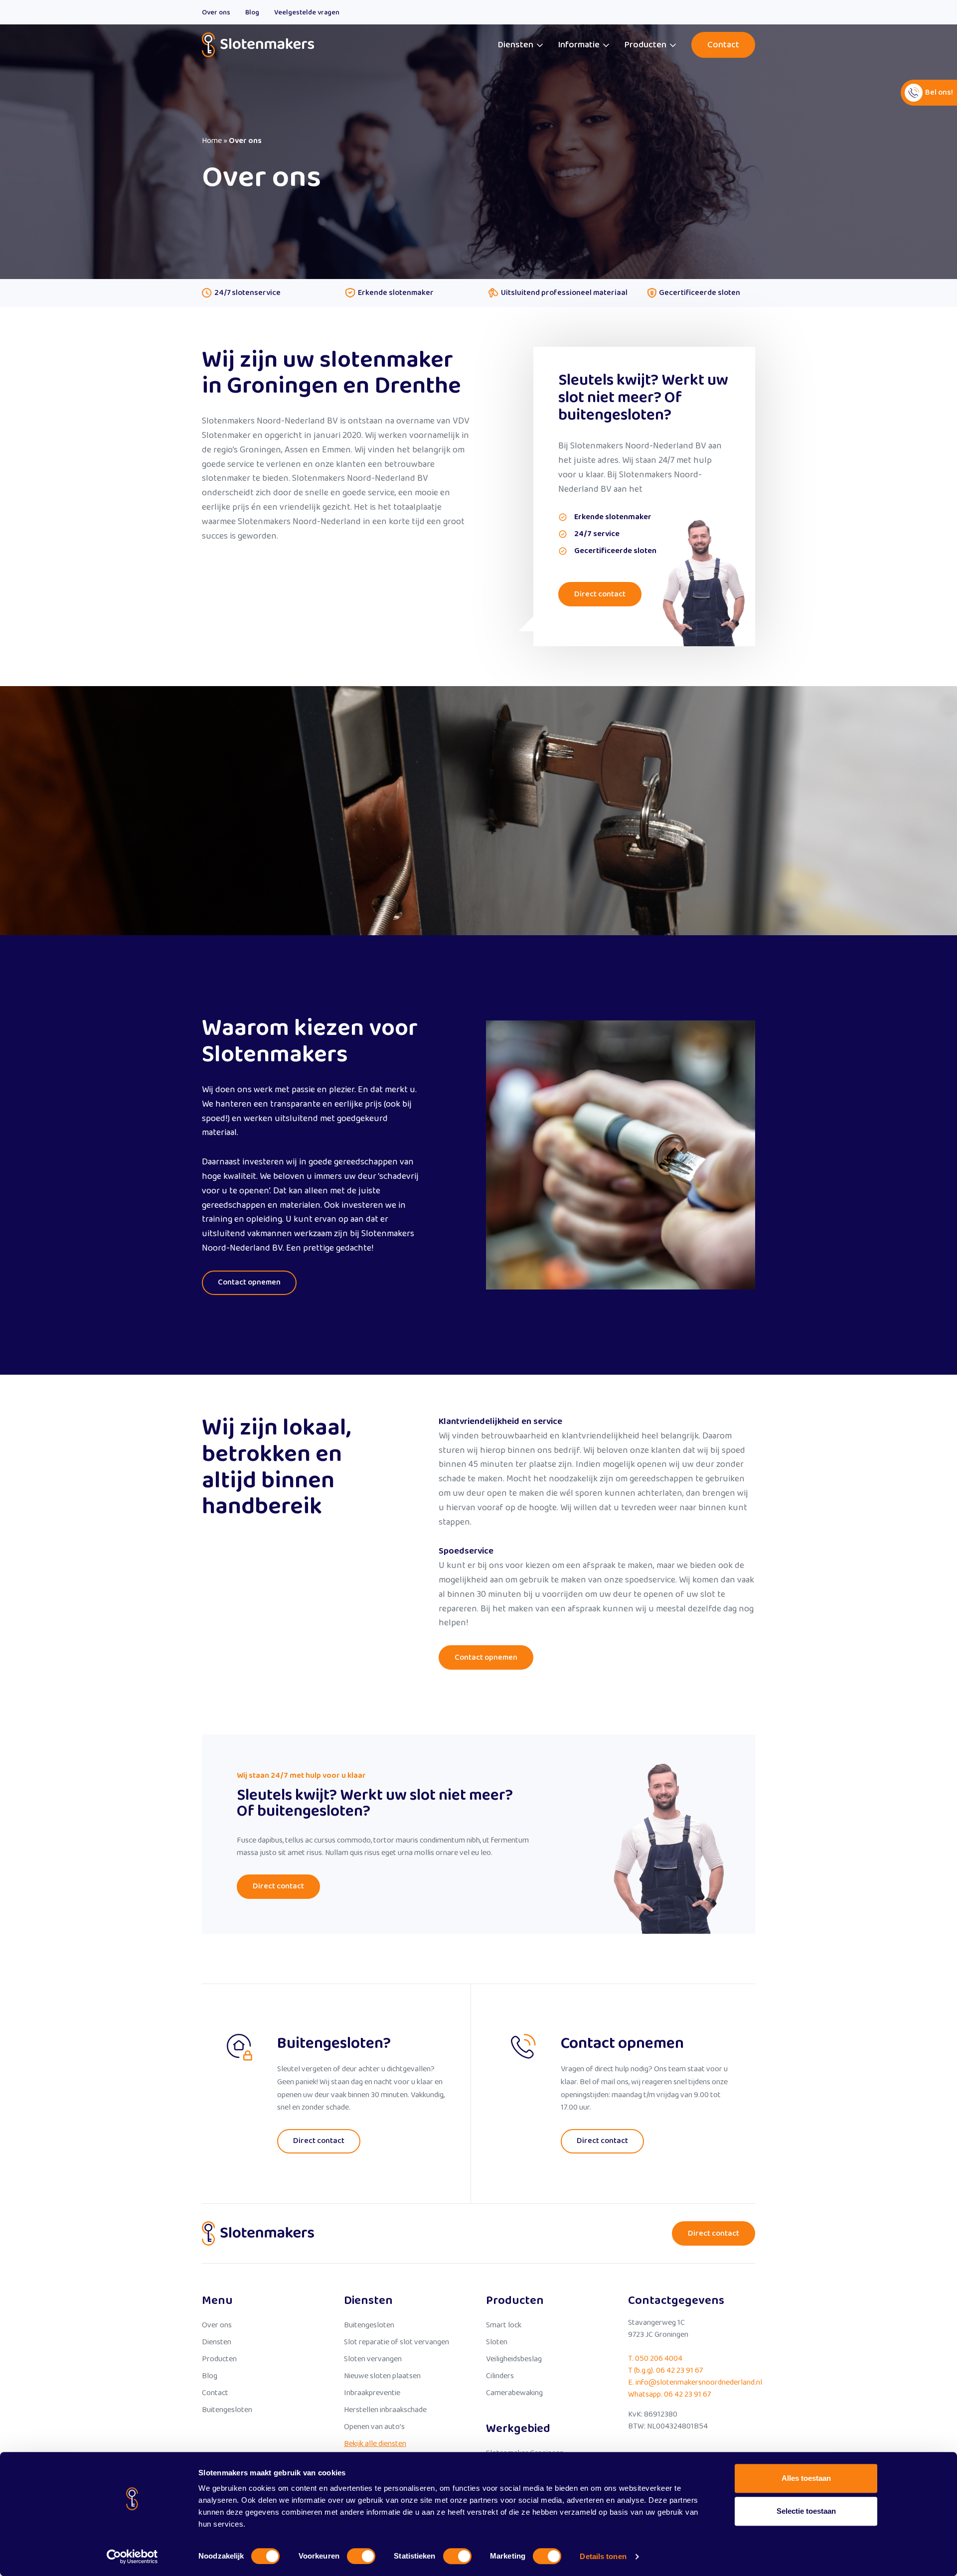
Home (212, 141)
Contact (723, 45)
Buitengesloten (227, 2410)
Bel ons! (939, 92)
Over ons (216, 12)
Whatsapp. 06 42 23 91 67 (669, 2394)
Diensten (516, 45)
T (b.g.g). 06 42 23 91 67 (665, 2370)
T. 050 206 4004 (655, 2359)
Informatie (579, 45)
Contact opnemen (249, 1282)
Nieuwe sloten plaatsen (382, 2376)
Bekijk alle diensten (375, 2444)
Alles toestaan (806, 2478)
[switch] (361, 2556)
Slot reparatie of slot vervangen (397, 2342)
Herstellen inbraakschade (385, 2410)
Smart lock (504, 2325)
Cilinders (500, 2376)
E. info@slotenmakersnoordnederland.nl (695, 2382)
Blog (252, 12)
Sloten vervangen (373, 2359)
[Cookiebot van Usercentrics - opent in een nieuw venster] (132, 2557)
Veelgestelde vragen (307, 12)
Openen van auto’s (374, 2427)
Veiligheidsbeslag (514, 2359)
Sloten (497, 2342)
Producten (645, 45)
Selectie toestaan (806, 2511)
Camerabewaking (514, 2393)
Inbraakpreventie (372, 2393)
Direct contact (600, 594)
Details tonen (603, 2556)
